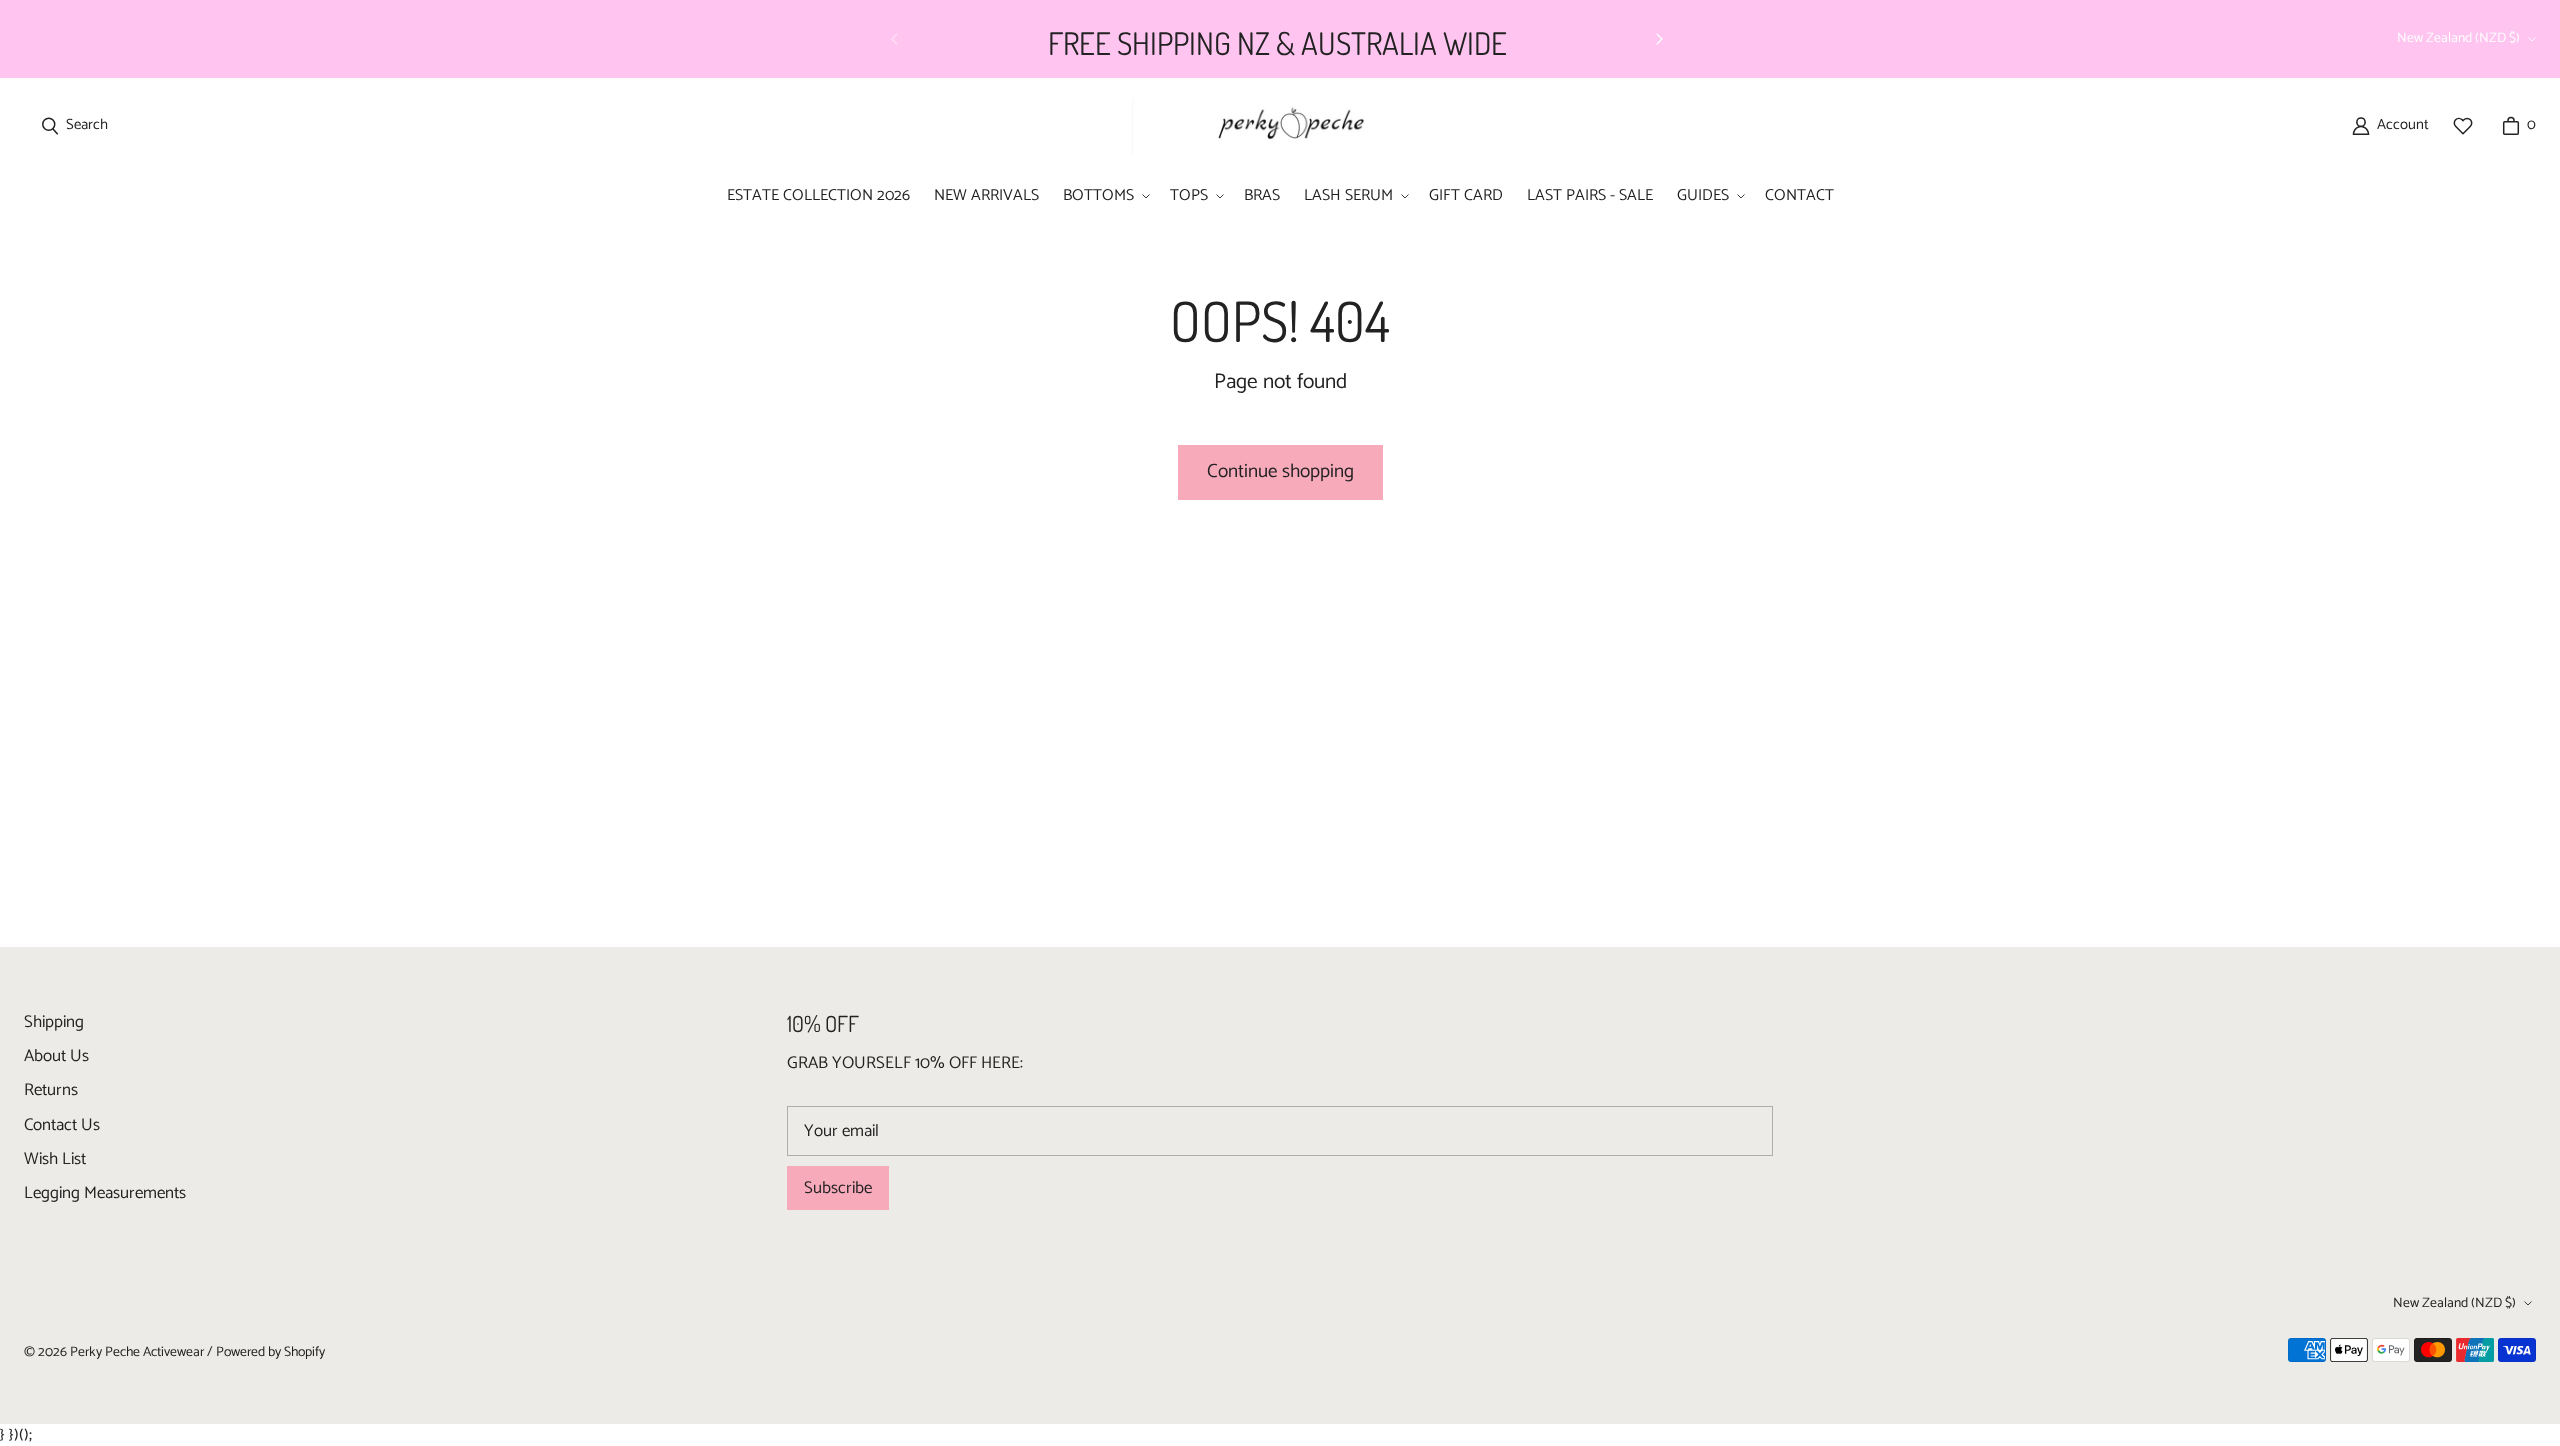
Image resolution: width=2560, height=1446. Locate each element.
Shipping (54, 1022)
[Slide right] (1659, 39)
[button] (1104, 196)
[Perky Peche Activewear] (1282, 125)
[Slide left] (895, 39)
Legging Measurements (105, 1193)
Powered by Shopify (270, 1352)
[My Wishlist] (2463, 126)
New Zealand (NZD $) (2458, 38)
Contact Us (62, 1125)
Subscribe (838, 1188)
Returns (51, 1090)
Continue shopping (1280, 471)
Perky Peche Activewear (137, 1352)
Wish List (55, 1159)
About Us (56, 1056)
